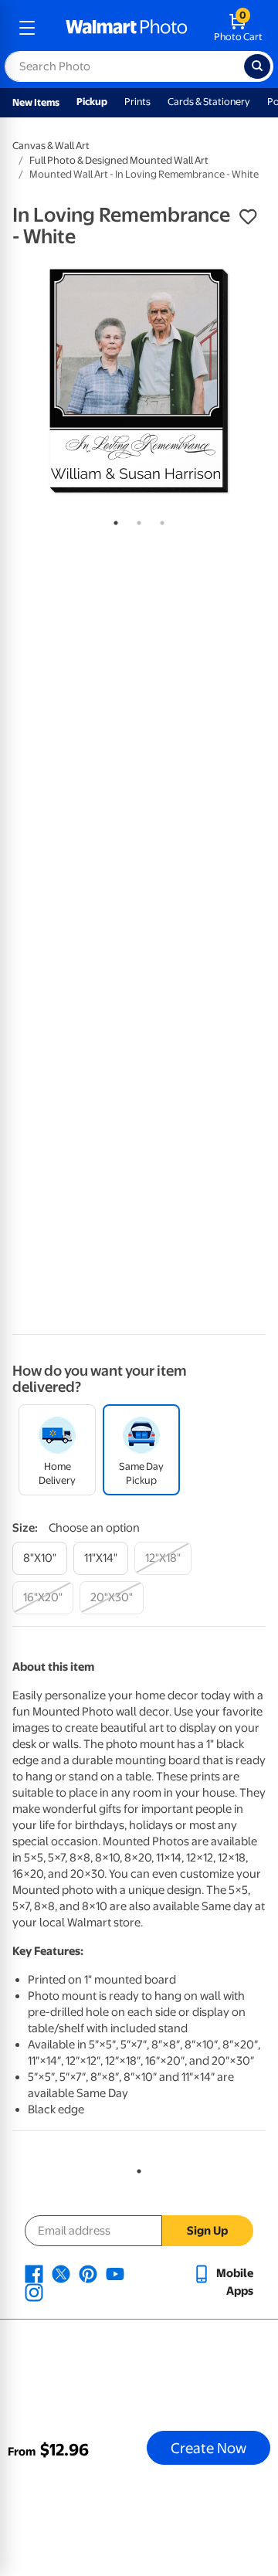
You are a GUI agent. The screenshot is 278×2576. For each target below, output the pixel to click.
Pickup (92, 102)
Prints (137, 102)
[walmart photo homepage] (127, 28)
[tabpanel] (139, 381)
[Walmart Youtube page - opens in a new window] (115, 2273)
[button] (248, 217)
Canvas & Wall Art (51, 146)
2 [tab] (136, 520)
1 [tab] (113, 520)
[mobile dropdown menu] (27, 28)
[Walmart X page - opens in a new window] (61, 2273)
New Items (36, 102)
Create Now (208, 2448)
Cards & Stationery (209, 102)
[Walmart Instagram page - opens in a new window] (34, 2292)
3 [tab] (159, 520)
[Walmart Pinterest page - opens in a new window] (88, 2273)
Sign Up (207, 2231)
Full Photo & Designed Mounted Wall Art (119, 160)
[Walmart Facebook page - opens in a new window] (34, 2273)
